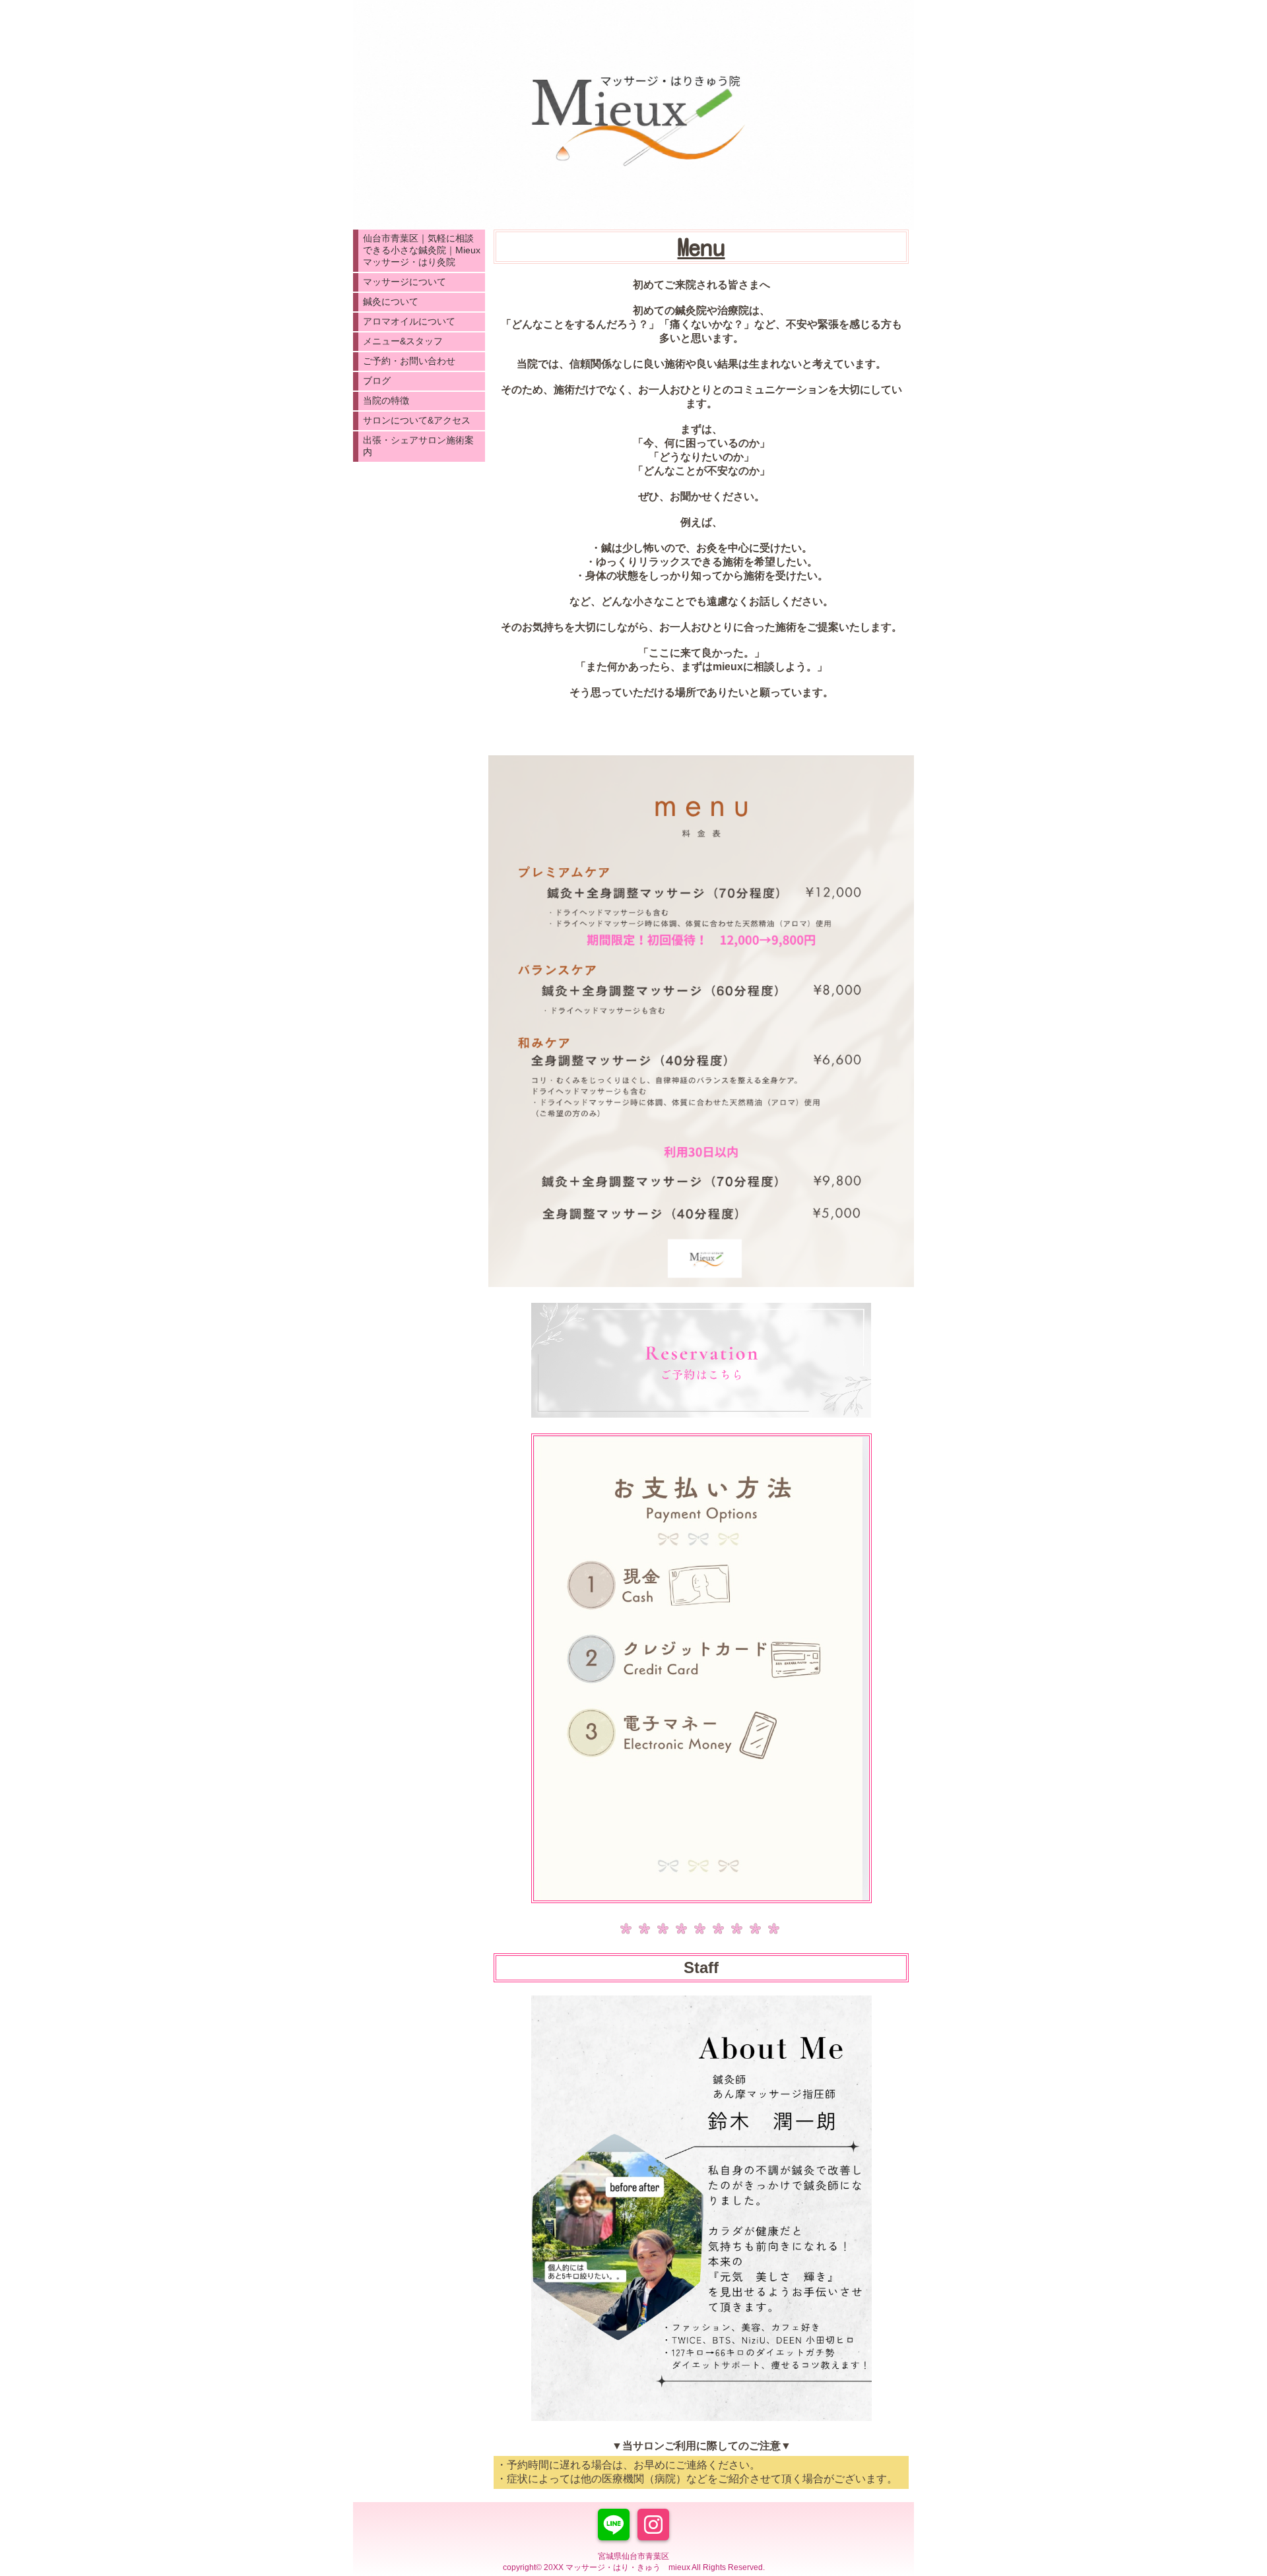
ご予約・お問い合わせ (409, 361)
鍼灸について (391, 301)
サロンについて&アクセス (417, 420)
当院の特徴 (386, 400)
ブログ (377, 381)
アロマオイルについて (409, 321)
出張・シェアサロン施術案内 (418, 446)
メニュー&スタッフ (403, 341)
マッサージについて (405, 282)
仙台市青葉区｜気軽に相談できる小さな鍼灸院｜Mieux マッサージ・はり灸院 (422, 250)
